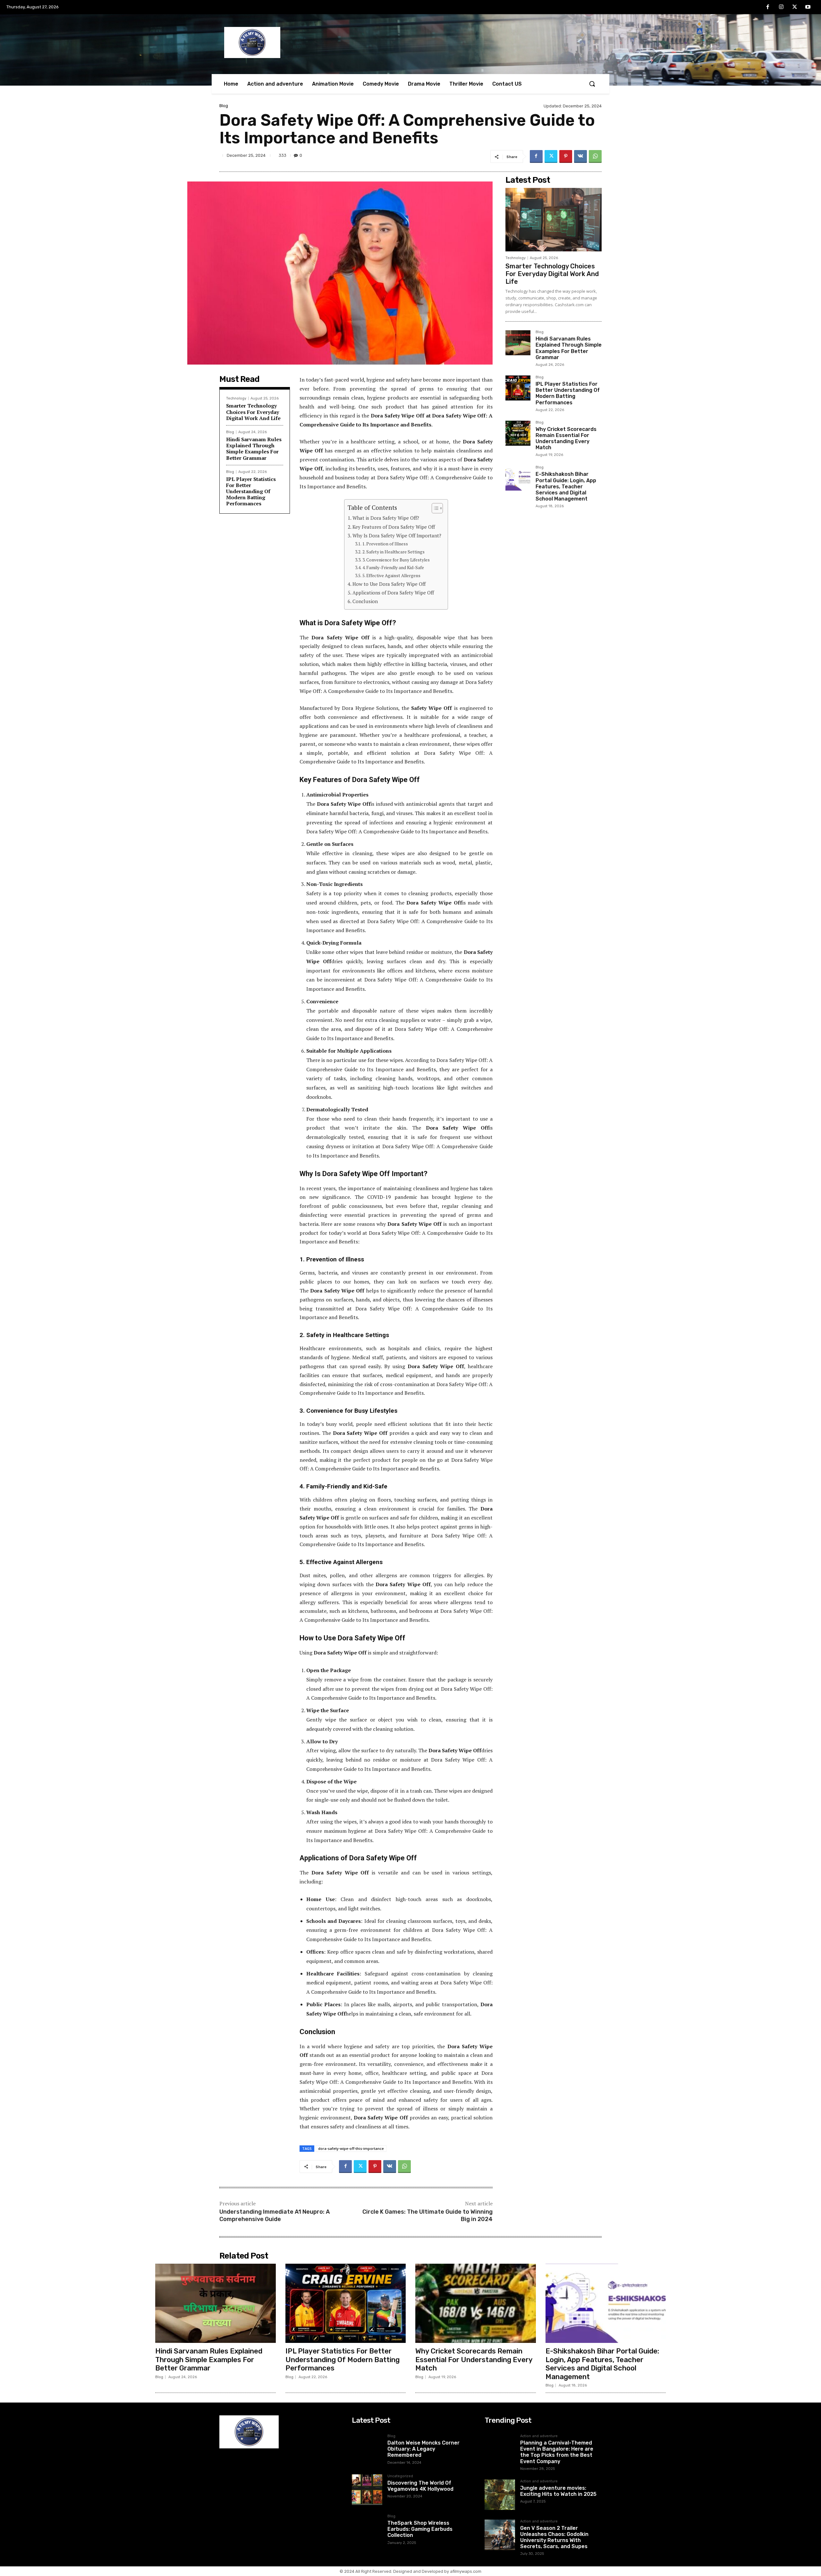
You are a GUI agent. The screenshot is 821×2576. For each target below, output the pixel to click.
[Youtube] (808, 7)
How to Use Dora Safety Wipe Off (389, 584)
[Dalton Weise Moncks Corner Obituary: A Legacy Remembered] (367, 2450)
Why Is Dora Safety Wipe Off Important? (397, 535)
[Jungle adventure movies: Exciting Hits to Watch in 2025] (500, 2495)
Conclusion (365, 601)
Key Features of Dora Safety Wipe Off (394, 527)
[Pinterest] (566, 156)
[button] (592, 84)
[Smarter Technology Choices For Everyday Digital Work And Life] (554, 220)
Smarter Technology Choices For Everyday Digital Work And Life (253, 412)
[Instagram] (781, 7)
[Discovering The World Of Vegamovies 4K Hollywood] (367, 2490)
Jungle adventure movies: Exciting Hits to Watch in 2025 (558, 2491)
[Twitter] (795, 7)
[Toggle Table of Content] (434, 508)
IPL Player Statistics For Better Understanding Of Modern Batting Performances (251, 491)
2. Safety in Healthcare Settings (394, 552)
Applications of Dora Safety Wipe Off (393, 593)
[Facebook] (768, 7)
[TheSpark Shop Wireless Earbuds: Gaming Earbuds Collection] (367, 2530)
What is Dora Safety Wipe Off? (386, 518)
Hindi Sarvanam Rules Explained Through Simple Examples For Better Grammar (254, 449)
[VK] (580, 156)
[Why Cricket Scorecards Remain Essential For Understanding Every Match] (518, 433)
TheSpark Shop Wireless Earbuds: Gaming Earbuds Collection (420, 2529)
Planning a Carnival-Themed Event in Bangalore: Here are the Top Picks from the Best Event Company (557, 2452)
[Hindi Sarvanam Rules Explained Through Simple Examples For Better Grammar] (518, 343)
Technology (236, 398)
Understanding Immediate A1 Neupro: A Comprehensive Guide (275, 2215)
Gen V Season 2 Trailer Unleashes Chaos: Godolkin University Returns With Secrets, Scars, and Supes (554, 2537)
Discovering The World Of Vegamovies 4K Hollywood (420, 2486)
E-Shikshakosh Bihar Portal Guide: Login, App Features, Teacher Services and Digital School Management (566, 486)
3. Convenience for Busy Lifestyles (396, 560)
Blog (224, 106)
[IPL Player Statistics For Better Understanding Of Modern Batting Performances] (518, 388)
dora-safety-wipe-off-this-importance (351, 2148)
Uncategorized (400, 2476)
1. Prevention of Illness (385, 544)
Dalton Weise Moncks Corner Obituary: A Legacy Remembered (423, 2449)
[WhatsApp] (595, 156)
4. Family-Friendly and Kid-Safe (393, 568)
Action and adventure (539, 2436)
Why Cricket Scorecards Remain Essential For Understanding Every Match (566, 438)
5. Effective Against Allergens (391, 576)
